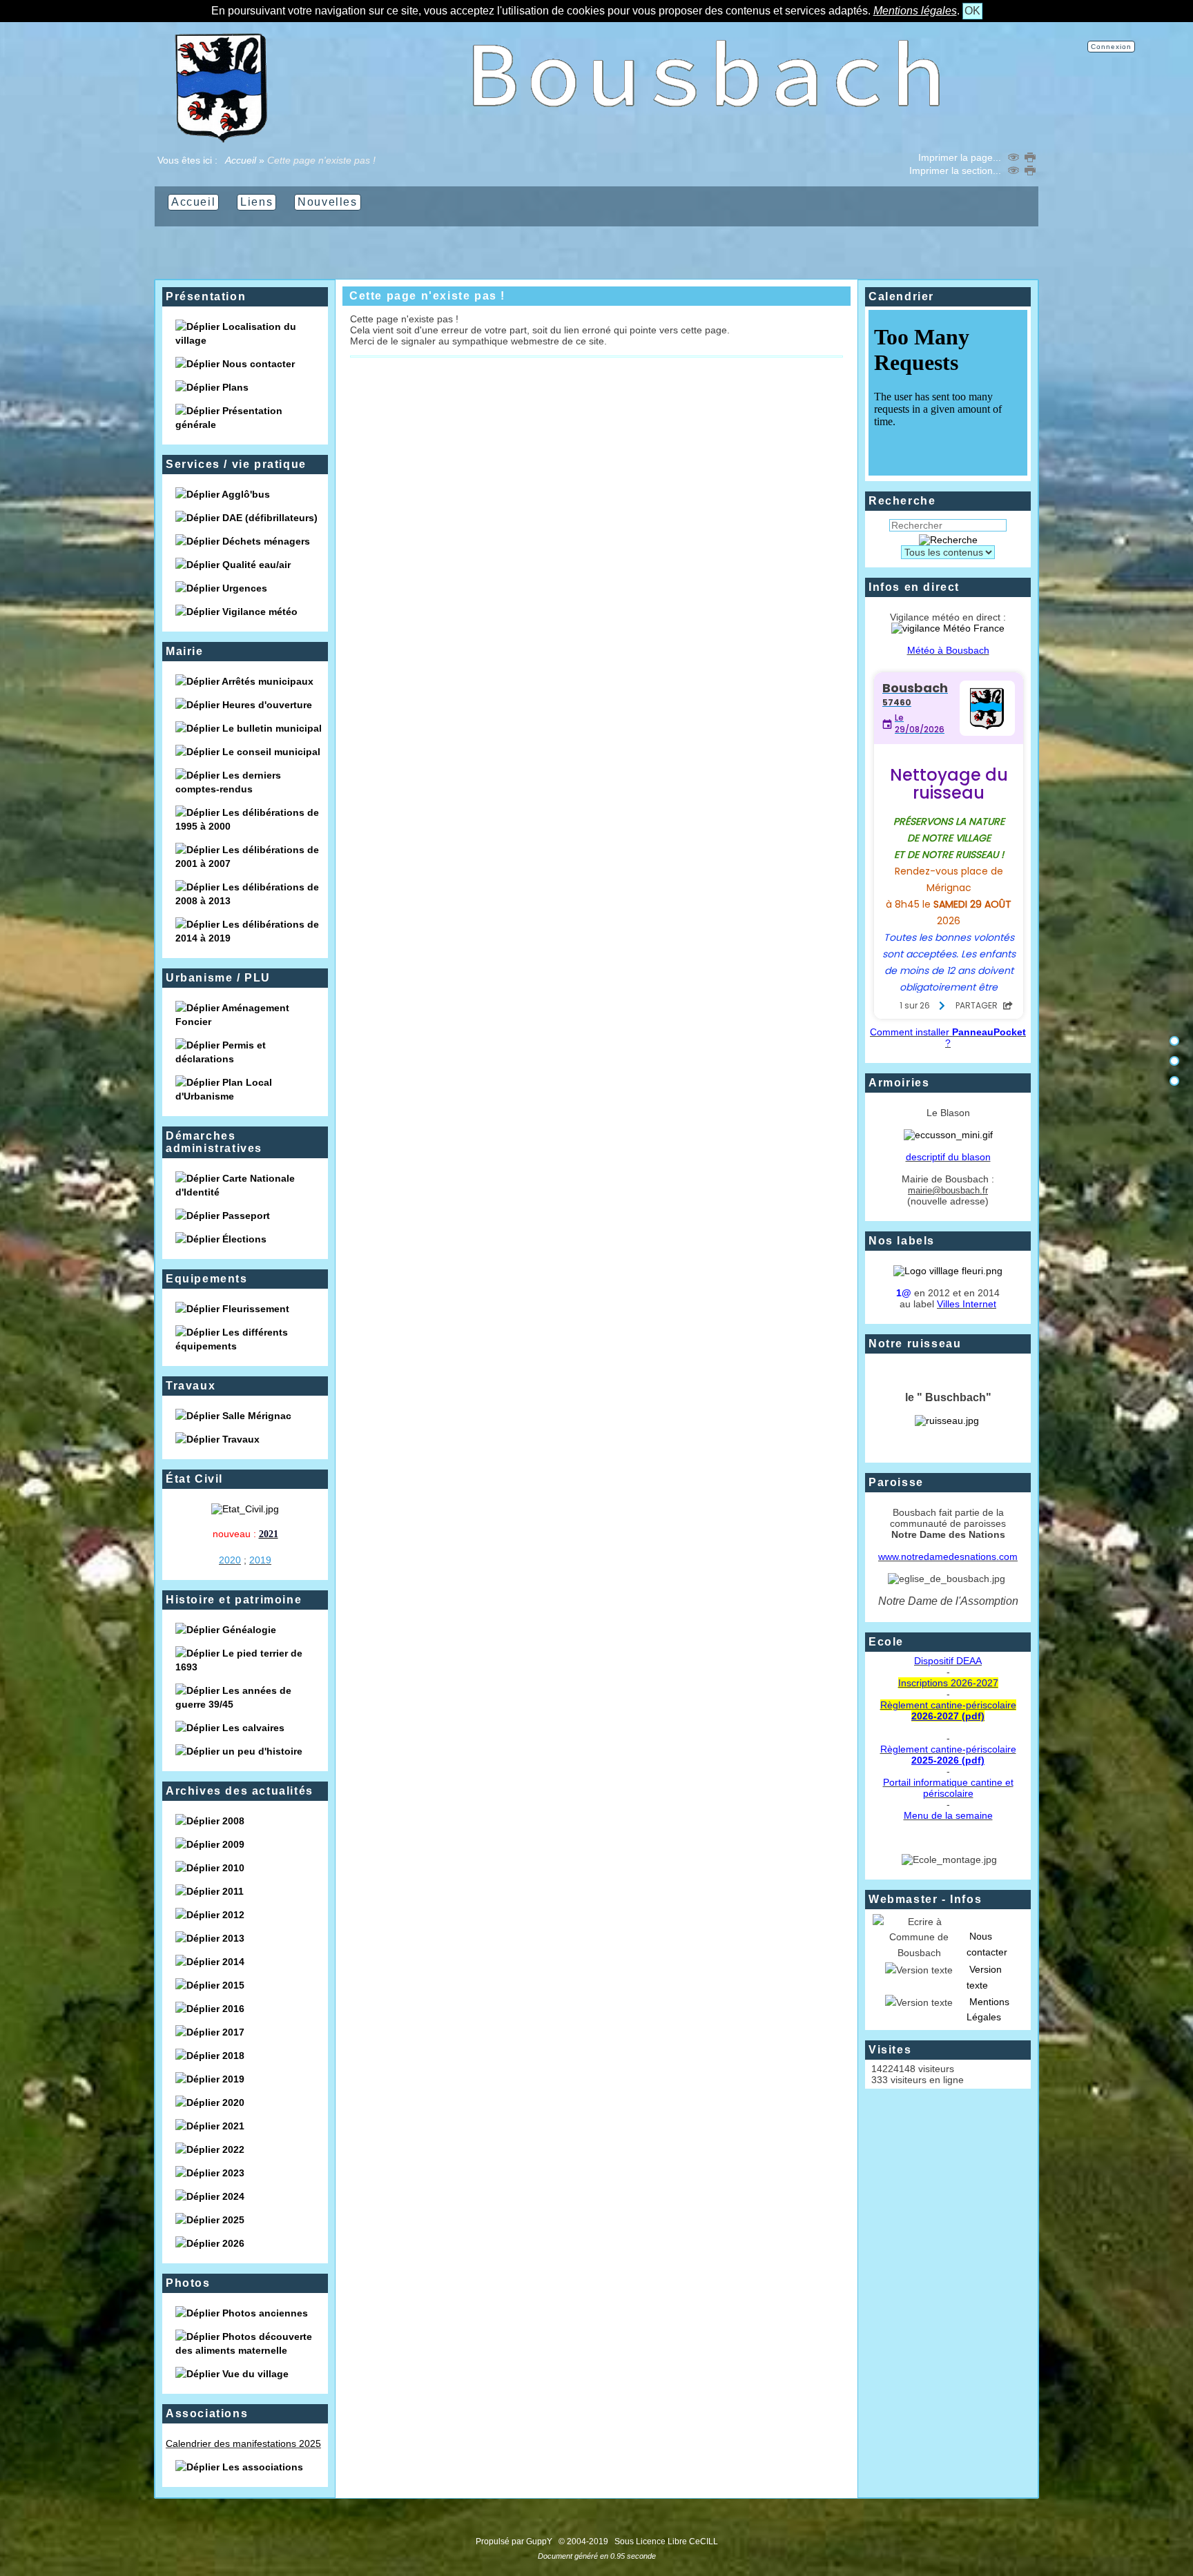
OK (972, 11)
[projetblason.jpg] (948, 1135)
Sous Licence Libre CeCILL (667, 2541)
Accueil (241, 160)
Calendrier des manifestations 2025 (243, 2443)
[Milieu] (1174, 1061)
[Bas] (1174, 1081)
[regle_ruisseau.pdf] (947, 1421)
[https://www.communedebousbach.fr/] (707, 139)
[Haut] (1174, 1041)
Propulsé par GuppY (515, 2541)
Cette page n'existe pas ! (427, 296)
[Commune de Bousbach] (221, 139)
